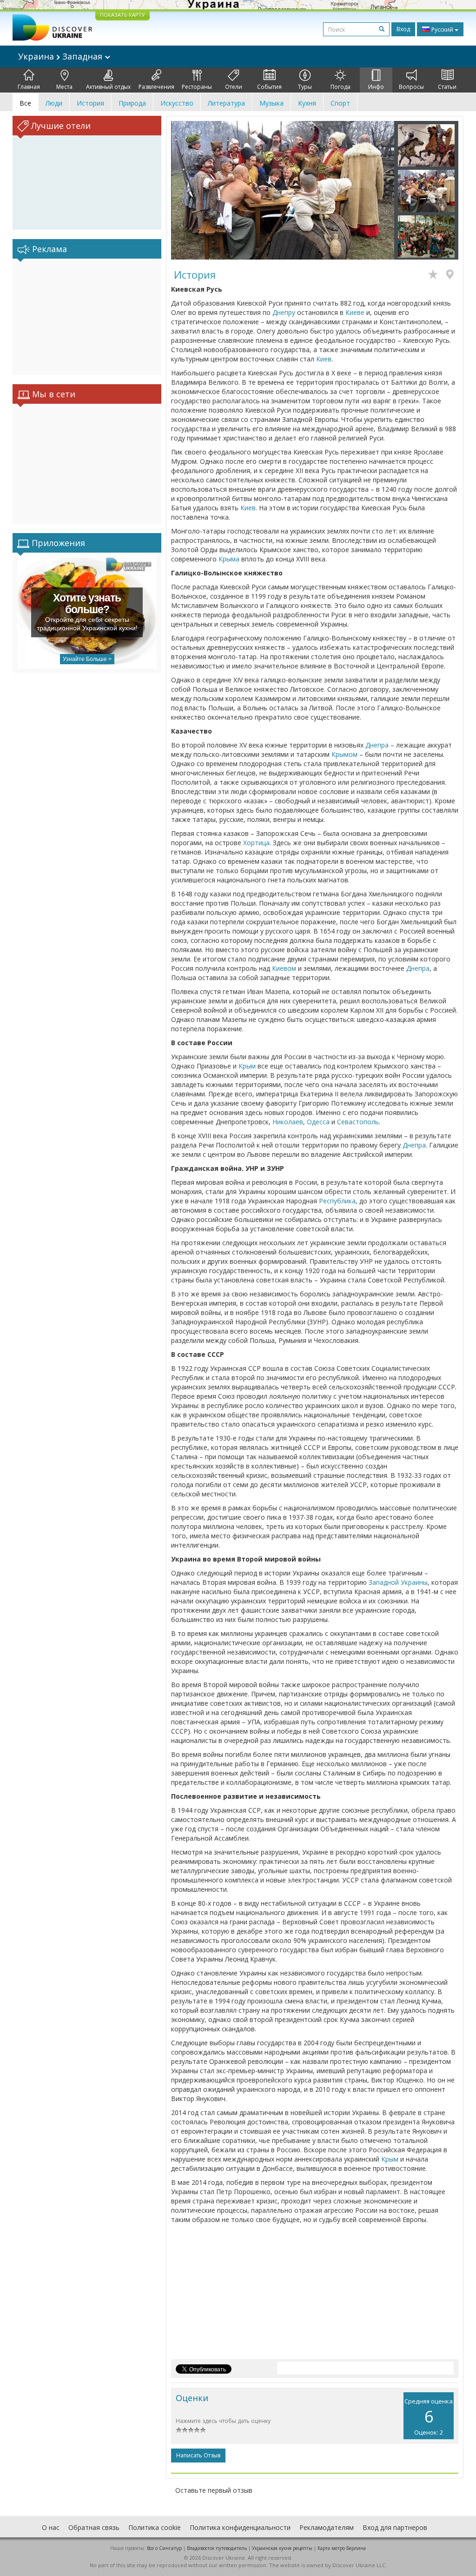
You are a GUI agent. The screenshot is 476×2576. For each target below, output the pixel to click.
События (269, 87)
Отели (234, 87)
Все (25, 103)
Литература (226, 103)
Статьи (447, 87)
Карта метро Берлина (342, 2548)
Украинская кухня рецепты (282, 2548)
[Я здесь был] (452, 275)
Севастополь (358, 1122)
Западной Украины (398, 1582)
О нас (51, 2527)
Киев (324, 359)
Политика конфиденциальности (240, 2527)
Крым (247, 1066)
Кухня (307, 103)
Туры (305, 87)
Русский (442, 30)
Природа (132, 103)
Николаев (288, 1122)
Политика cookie (155, 2527)
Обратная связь (94, 2527)
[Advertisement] (87, 317)
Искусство (177, 103)
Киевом (284, 968)
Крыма (229, 559)
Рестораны (197, 87)
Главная (29, 87)
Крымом (344, 754)
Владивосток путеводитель (217, 2548)
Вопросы (411, 87)
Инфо (376, 87)
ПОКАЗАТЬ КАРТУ (122, 15)
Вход (403, 29)
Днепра (377, 745)
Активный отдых (108, 87)
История (90, 103)
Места (64, 87)
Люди (54, 103)
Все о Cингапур (164, 2548)
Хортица (256, 843)
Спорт (340, 103)
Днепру (284, 312)
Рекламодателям (327, 2527)
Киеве (355, 312)
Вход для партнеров (395, 2527)
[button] (188, 190)
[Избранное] (435, 275)
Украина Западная (61, 56)
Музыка (271, 103)
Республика (337, 1201)
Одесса (318, 1122)
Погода (340, 87)
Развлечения (156, 87)
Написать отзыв (198, 2455)
